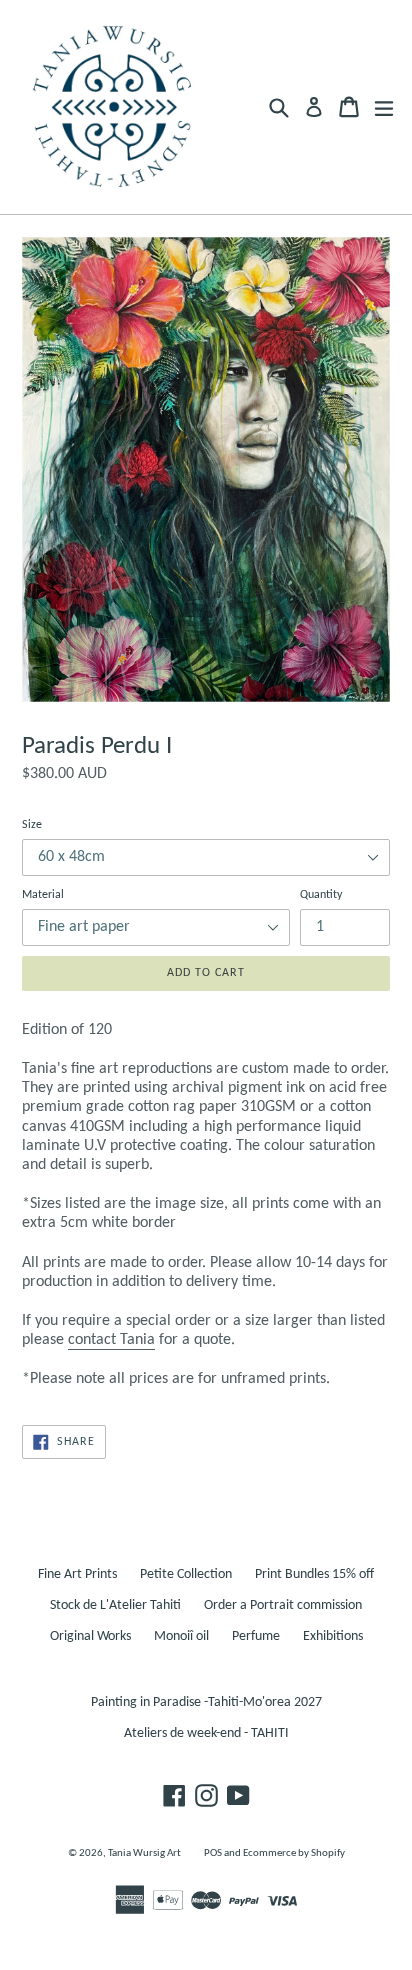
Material (43, 895)
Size (32, 825)
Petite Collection (186, 1574)
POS (213, 1853)
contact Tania (111, 1340)
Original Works (90, 1636)
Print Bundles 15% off (314, 1574)
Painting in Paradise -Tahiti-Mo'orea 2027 (206, 1702)
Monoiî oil (181, 1636)
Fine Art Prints (77, 1574)
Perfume (256, 1636)
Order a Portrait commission (283, 1605)
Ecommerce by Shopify (294, 1853)
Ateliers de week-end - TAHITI (206, 1733)
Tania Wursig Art (144, 1853)
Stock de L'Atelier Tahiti (115, 1605)
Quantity (321, 895)
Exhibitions (333, 1636)
